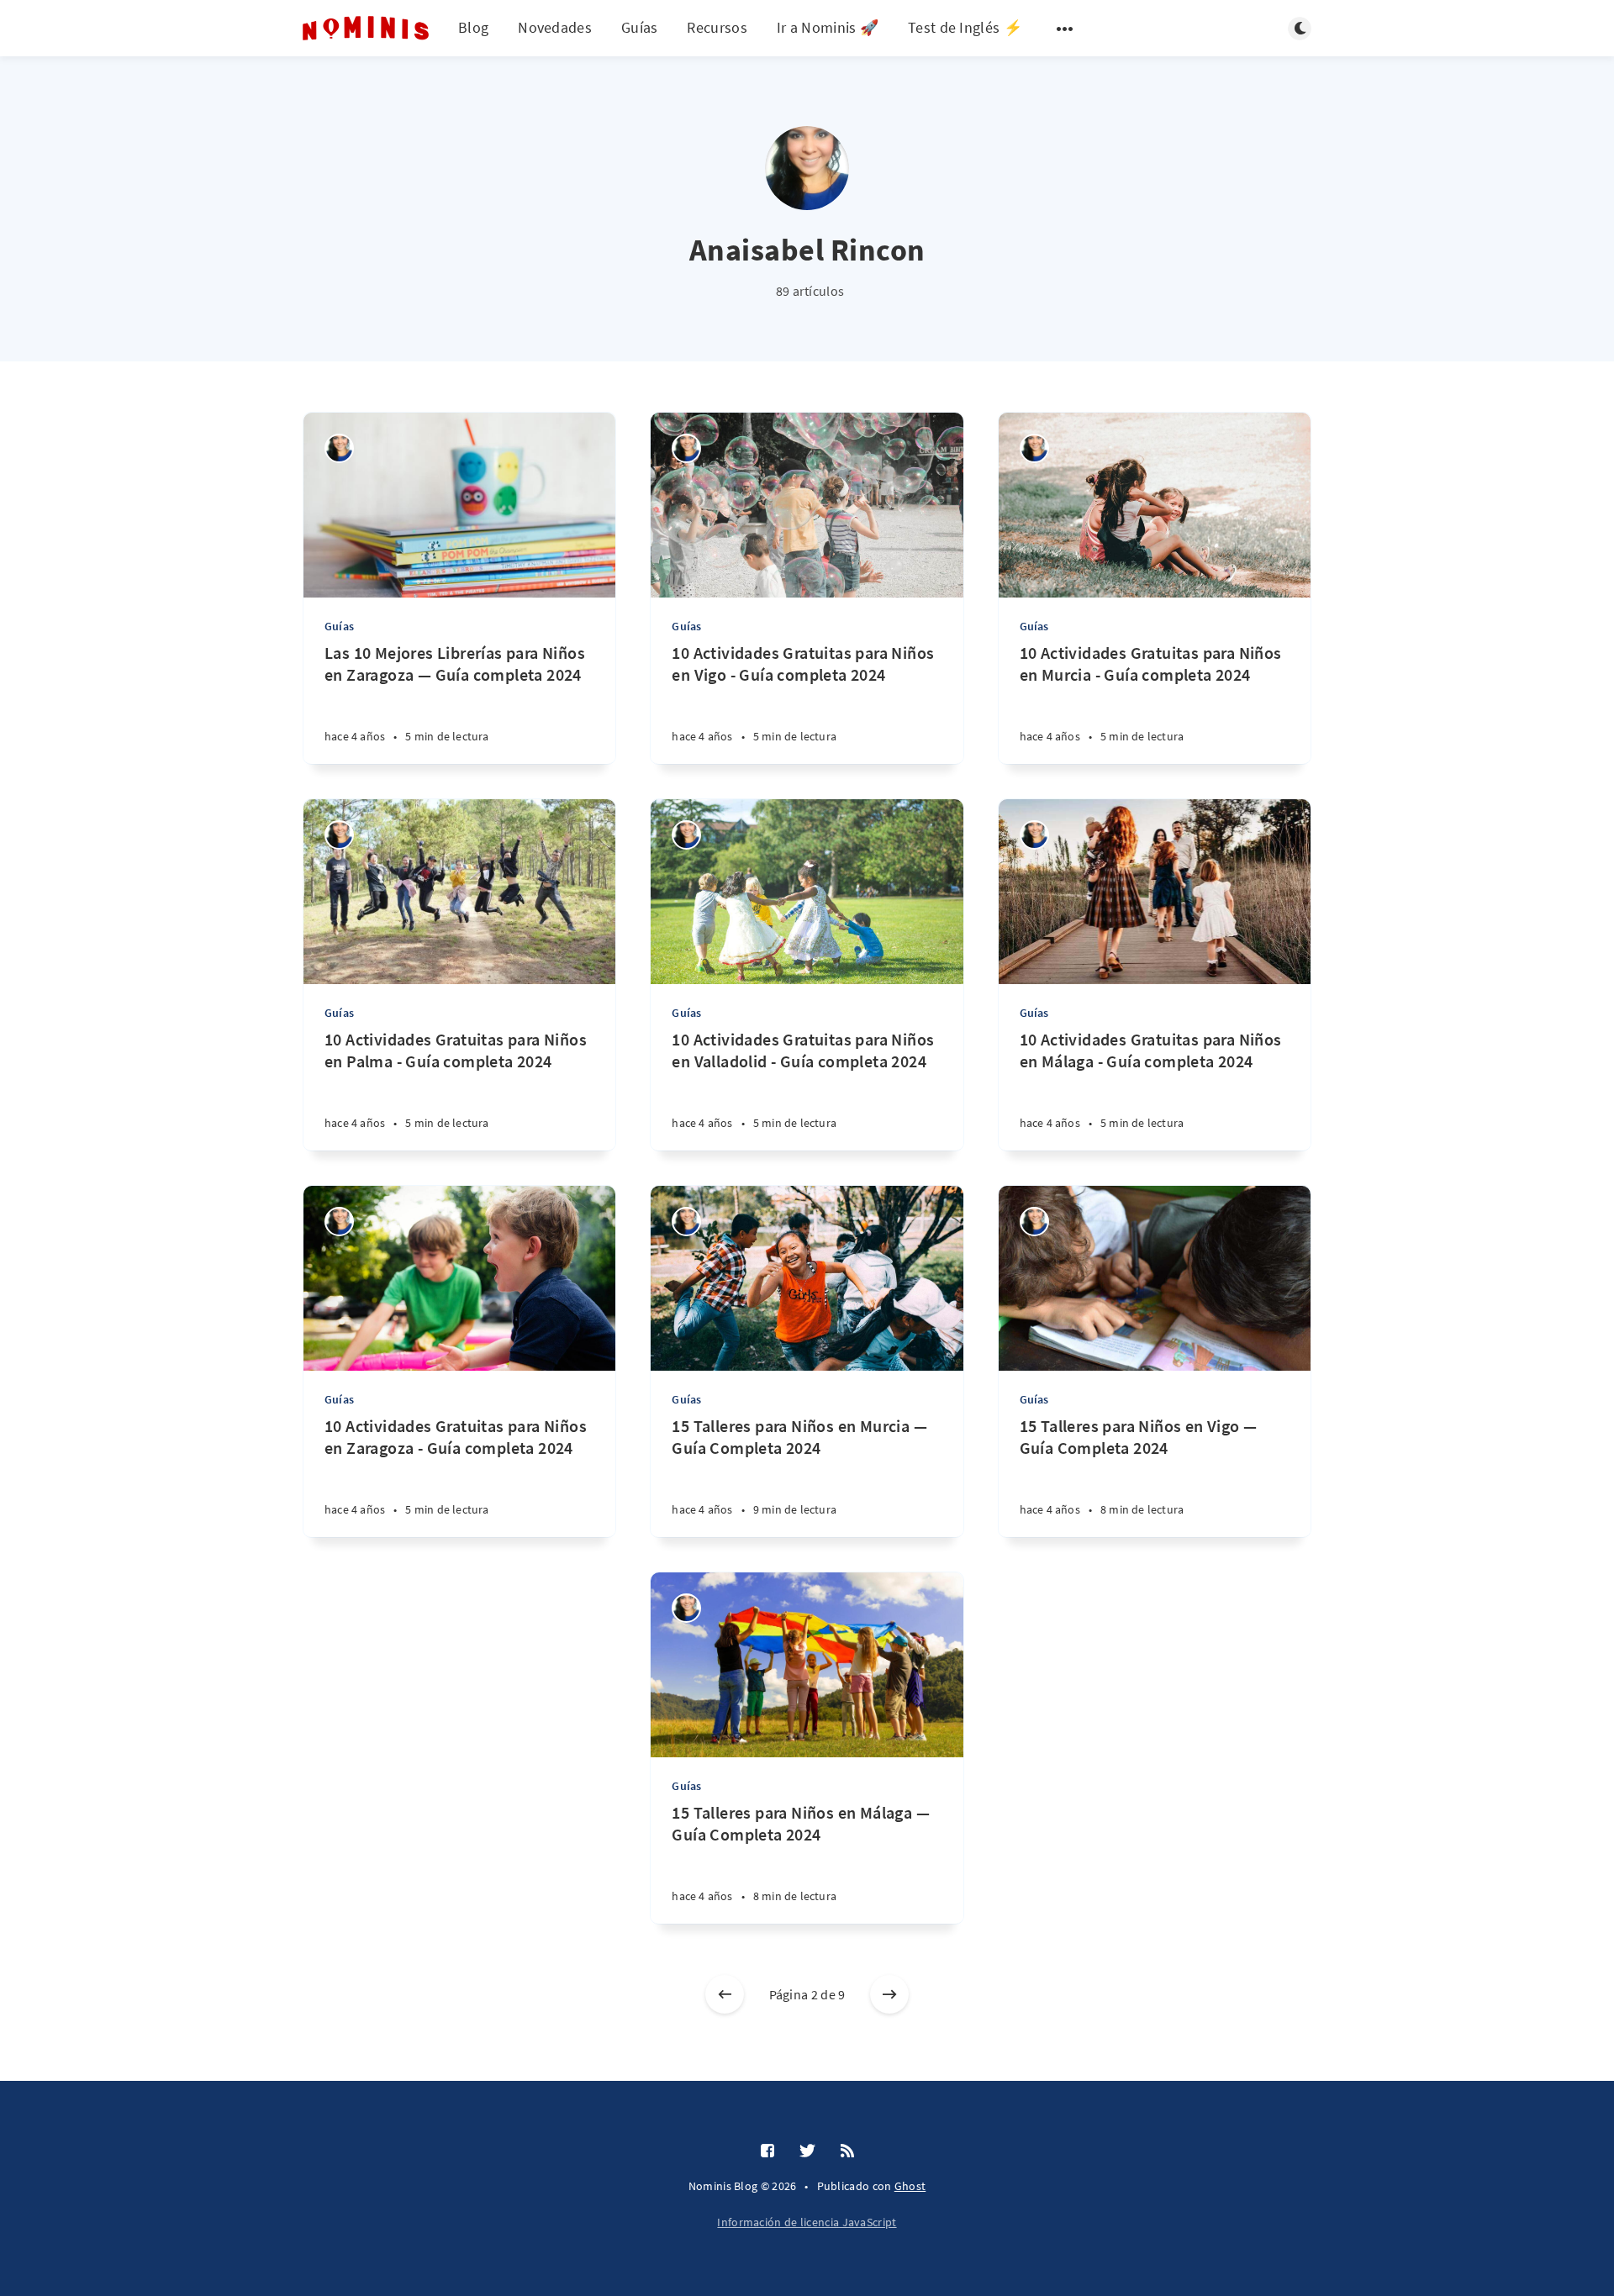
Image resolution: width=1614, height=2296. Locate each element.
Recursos (717, 27)
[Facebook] (767, 2151)
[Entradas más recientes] (725, 1994)
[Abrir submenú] (1065, 29)
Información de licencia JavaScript (807, 2222)
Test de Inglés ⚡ (965, 27)
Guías (640, 27)
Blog (473, 27)
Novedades (555, 27)
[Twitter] (807, 2151)
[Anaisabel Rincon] (339, 448)
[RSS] (847, 2151)
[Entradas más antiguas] (889, 1994)
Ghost (910, 2186)
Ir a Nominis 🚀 (828, 27)
